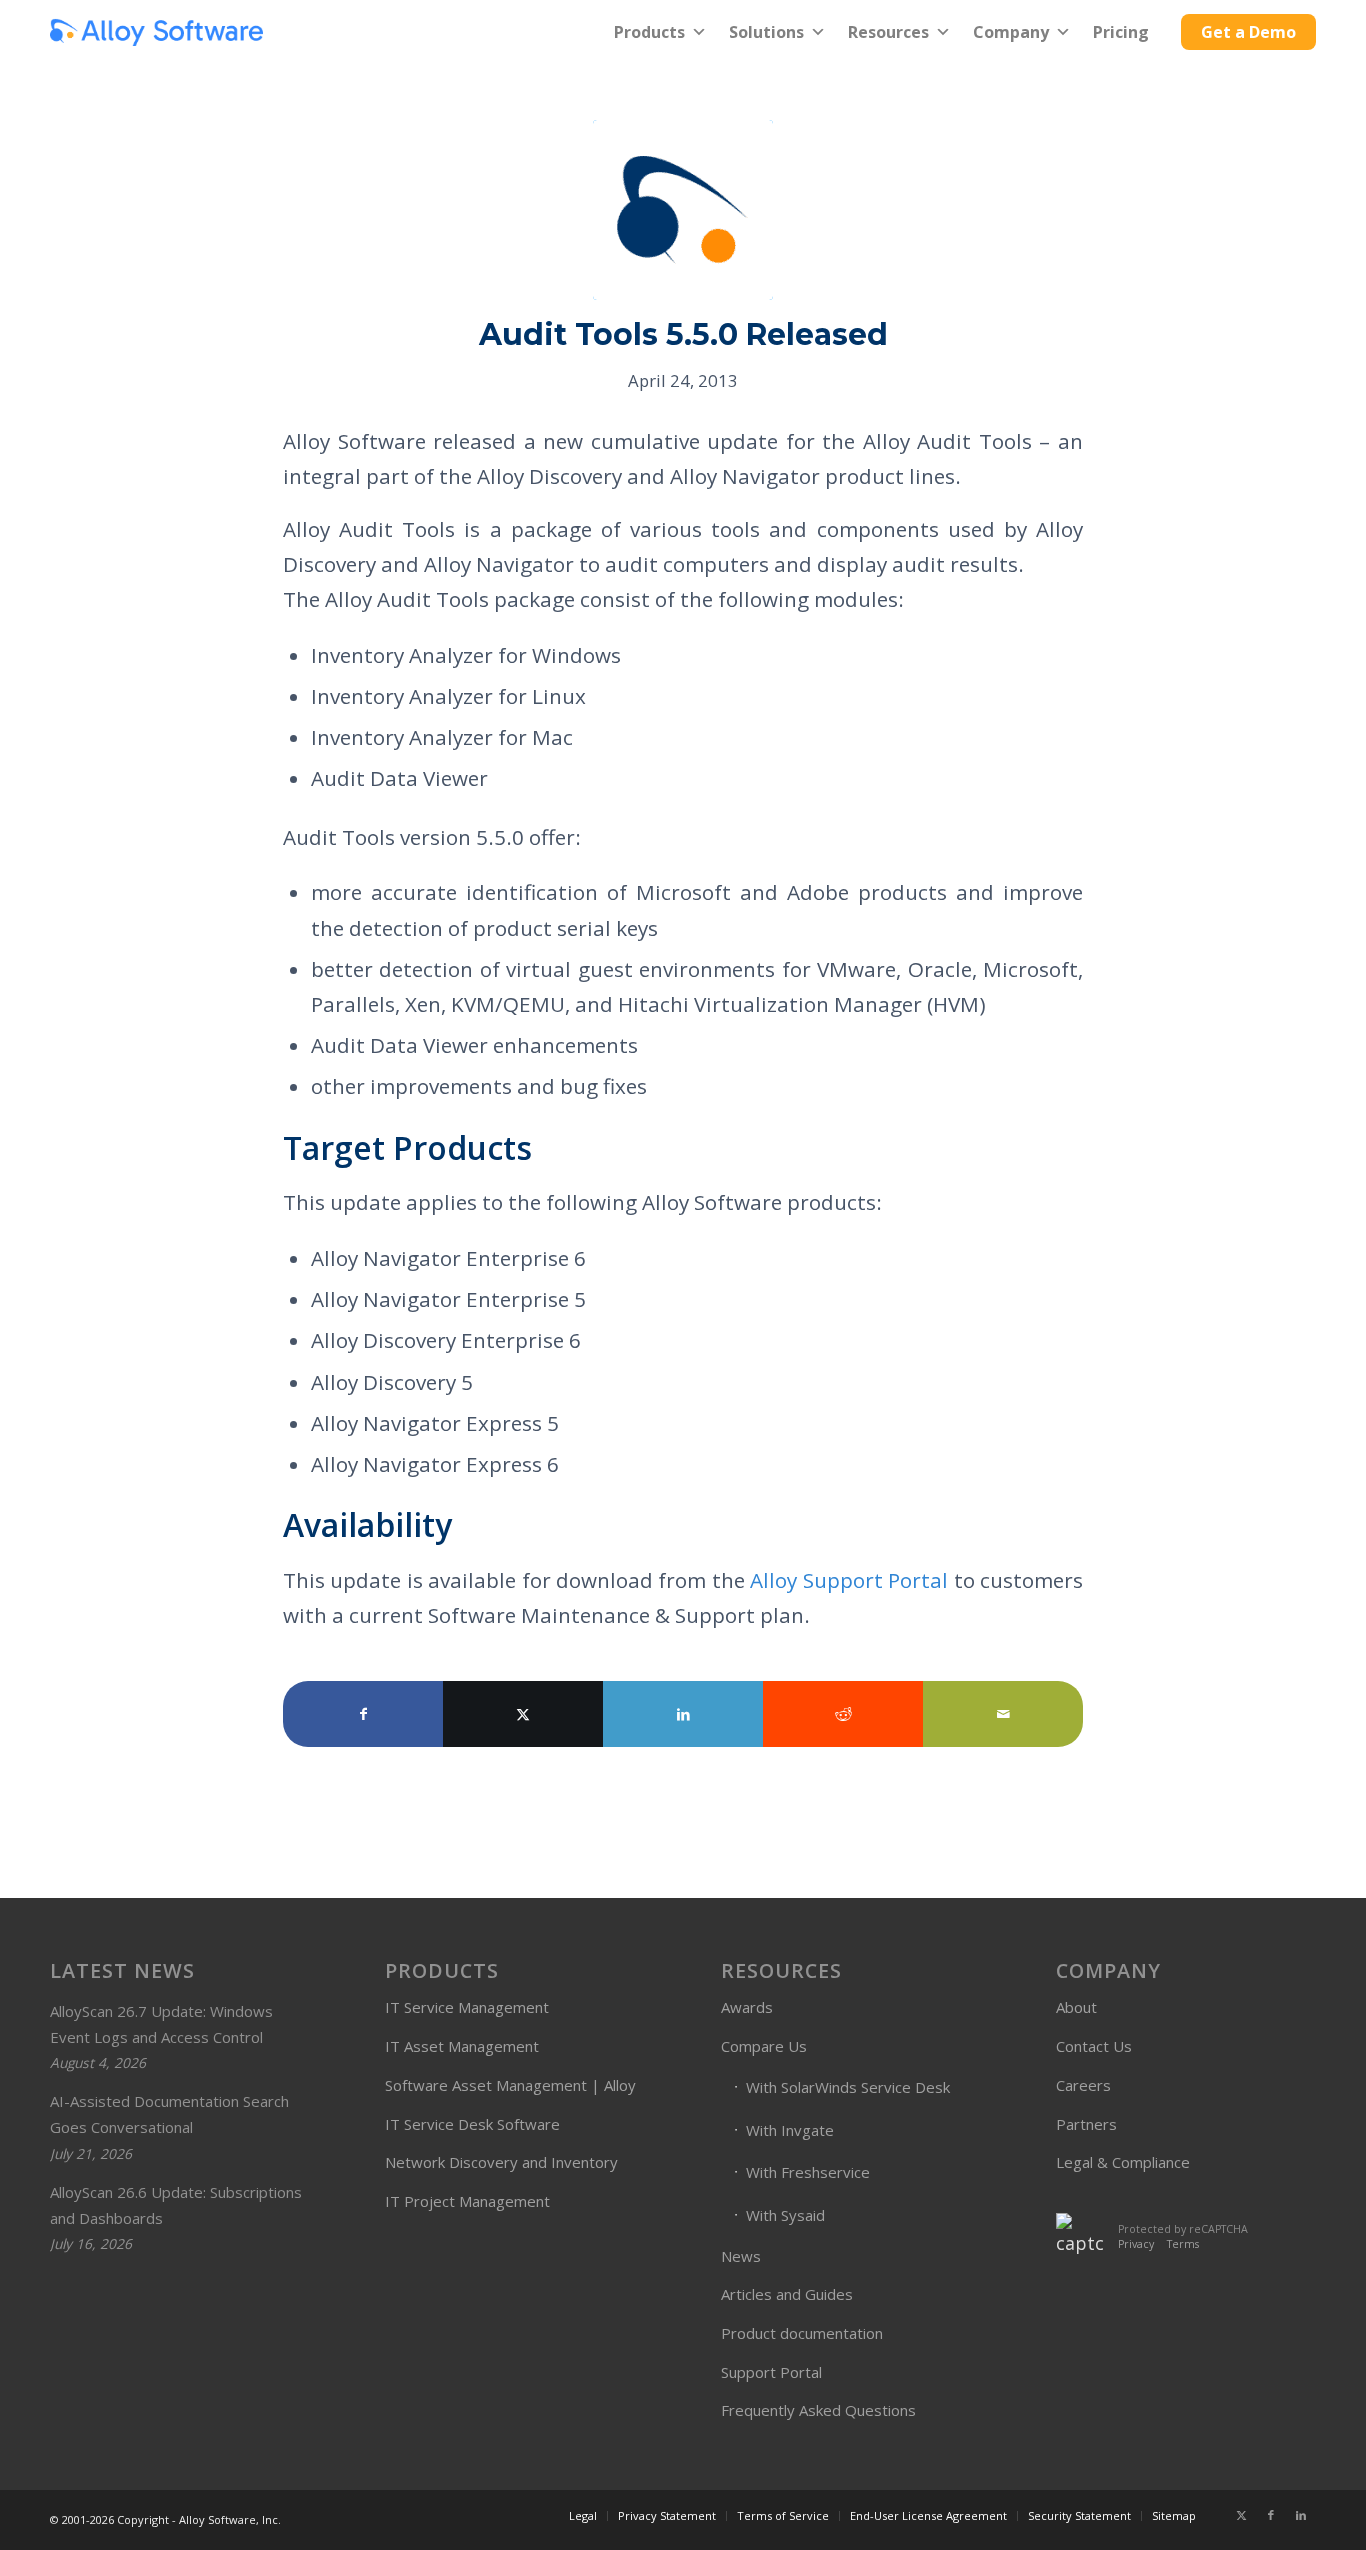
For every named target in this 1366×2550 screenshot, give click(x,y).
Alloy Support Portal (849, 1580)
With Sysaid (785, 2215)
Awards (747, 2007)
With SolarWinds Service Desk (848, 2087)
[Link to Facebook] (1271, 2515)
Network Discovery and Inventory (501, 2162)
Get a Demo (1248, 32)
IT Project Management (467, 2201)
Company (1011, 32)
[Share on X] (523, 1714)
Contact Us (1094, 2046)
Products (649, 32)
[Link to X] (1241, 2515)
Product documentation (802, 2333)
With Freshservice (808, 2172)
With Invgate (790, 2130)
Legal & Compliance (1123, 2162)
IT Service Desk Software (472, 2124)
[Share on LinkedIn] (683, 1714)
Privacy (1136, 2244)
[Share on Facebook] (363, 1714)
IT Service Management (467, 2007)
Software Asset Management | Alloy (510, 2085)
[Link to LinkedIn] (1301, 2515)
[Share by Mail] (1003, 1714)
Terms (1183, 2244)
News (741, 2256)
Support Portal (771, 2372)
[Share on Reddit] (843, 1714)
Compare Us (764, 2046)
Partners (1086, 2124)
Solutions (766, 32)
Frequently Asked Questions (818, 2410)
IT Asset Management (462, 2046)
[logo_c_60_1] (156, 32)
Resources (888, 32)
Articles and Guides (787, 2294)
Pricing (1121, 32)
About (1076, 2007)
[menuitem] (583, 2516)
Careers (1083, 2085)
